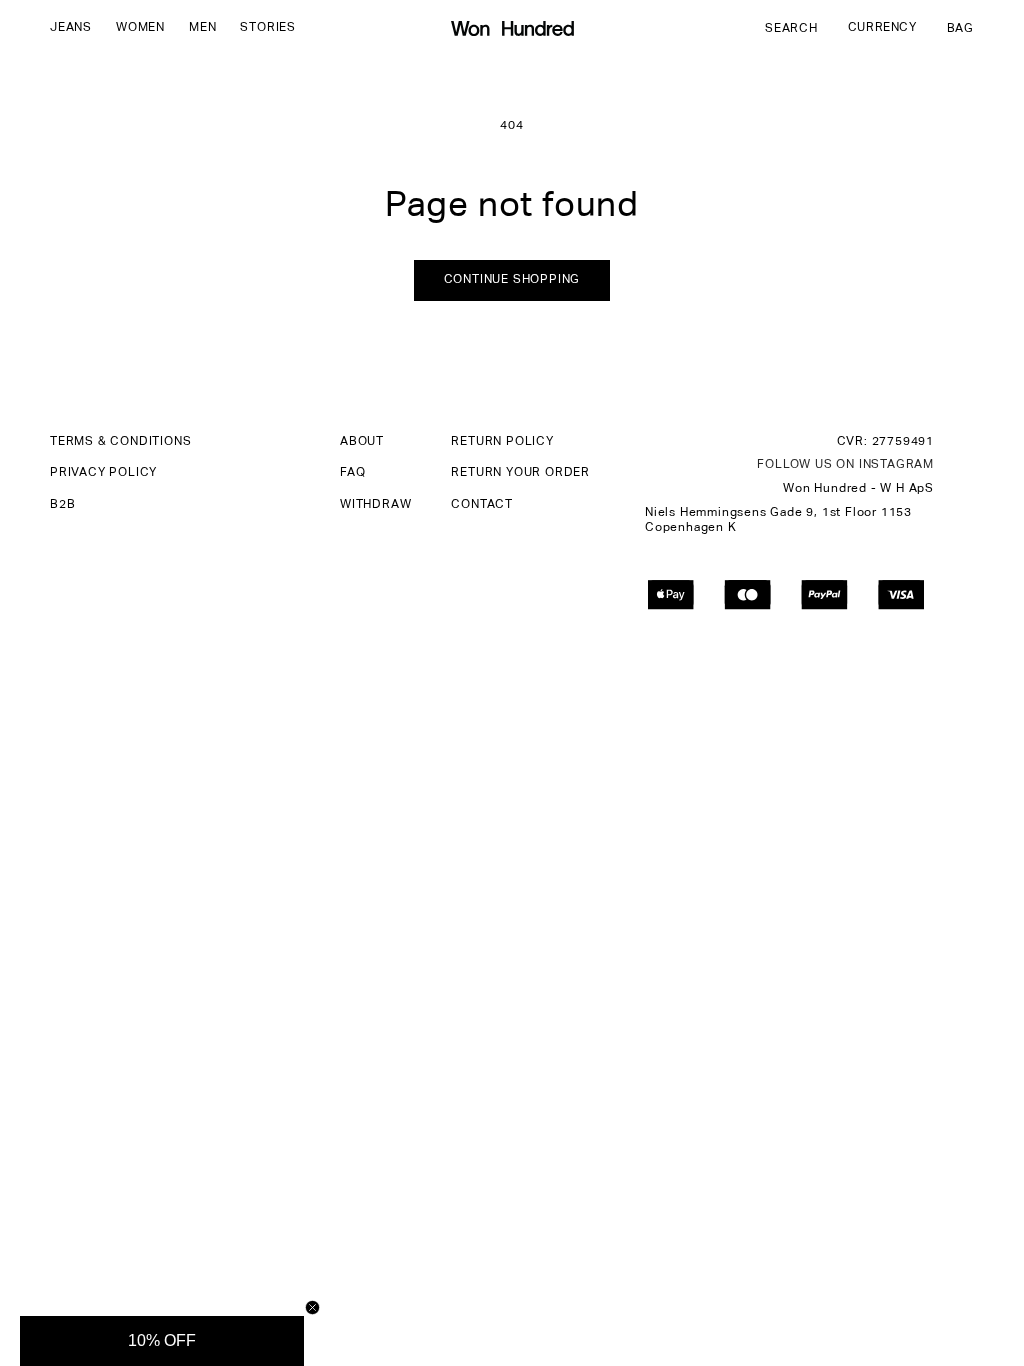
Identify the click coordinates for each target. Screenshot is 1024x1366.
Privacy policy (103, 473)
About (362, 442)
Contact (482, 505)
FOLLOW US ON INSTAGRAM (845, 465)
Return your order (520, 473)
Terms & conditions (120, 442)
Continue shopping (512, 280)
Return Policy (502, 442)
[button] (71, 29)
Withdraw (375, 505)
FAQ (352, 473)
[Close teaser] (312, 1307)
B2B (62, 505)
